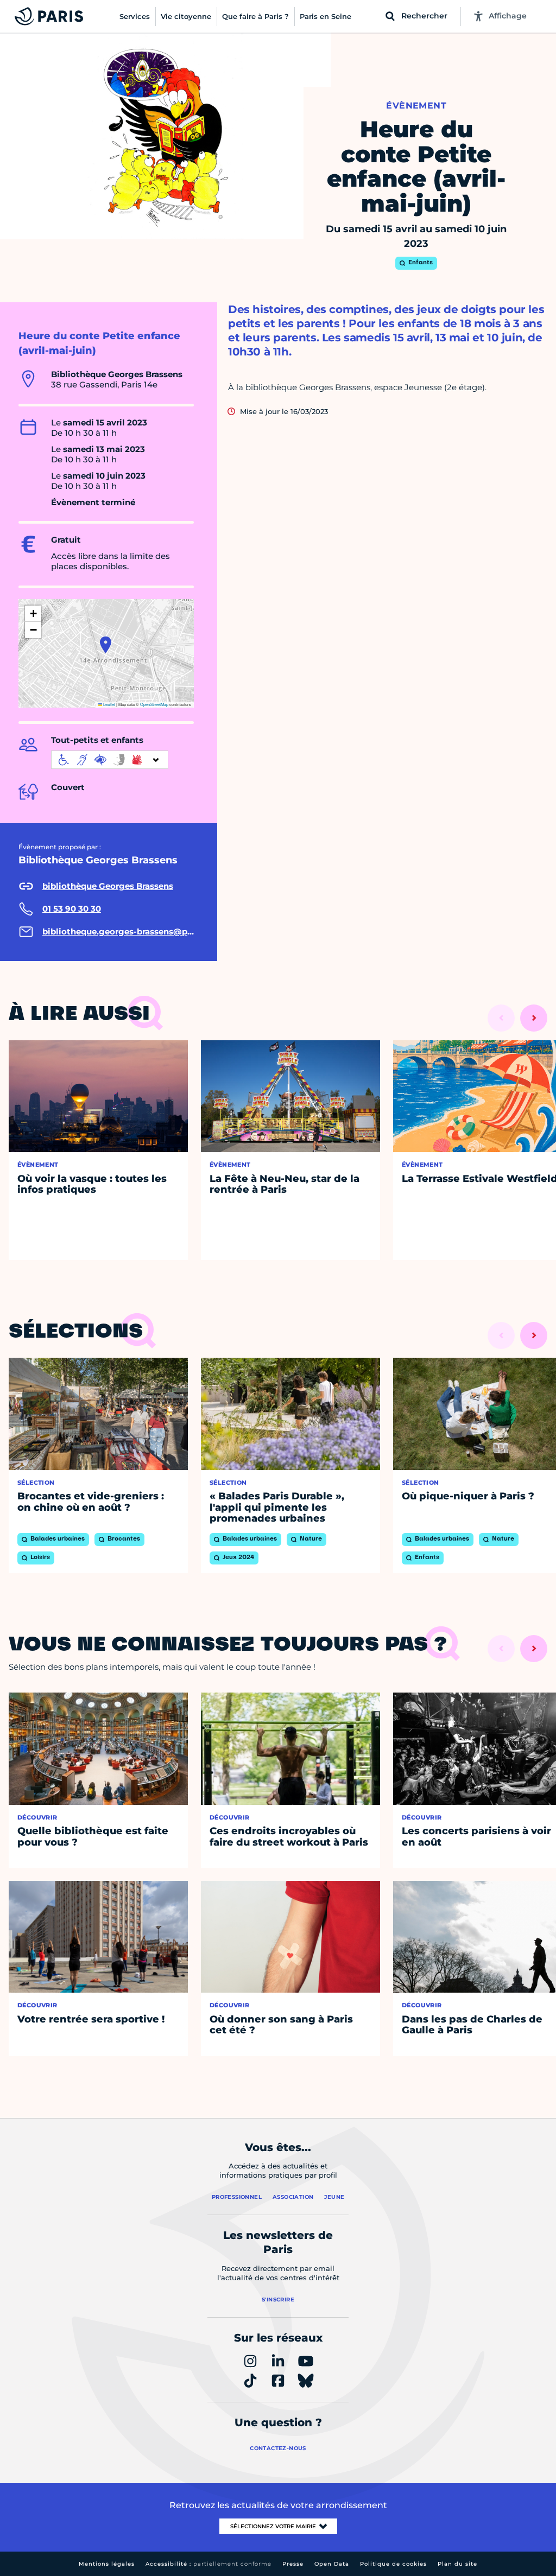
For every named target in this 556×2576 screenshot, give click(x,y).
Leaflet (109, 704)
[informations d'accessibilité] (110, 760)
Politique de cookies (393, 2564)
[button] (106, 645)
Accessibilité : (208, 2564)
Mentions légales (107, 2564)
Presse (293, 2564)
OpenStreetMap (154, 704)
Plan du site (457, 2564)
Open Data (332, 2564)
